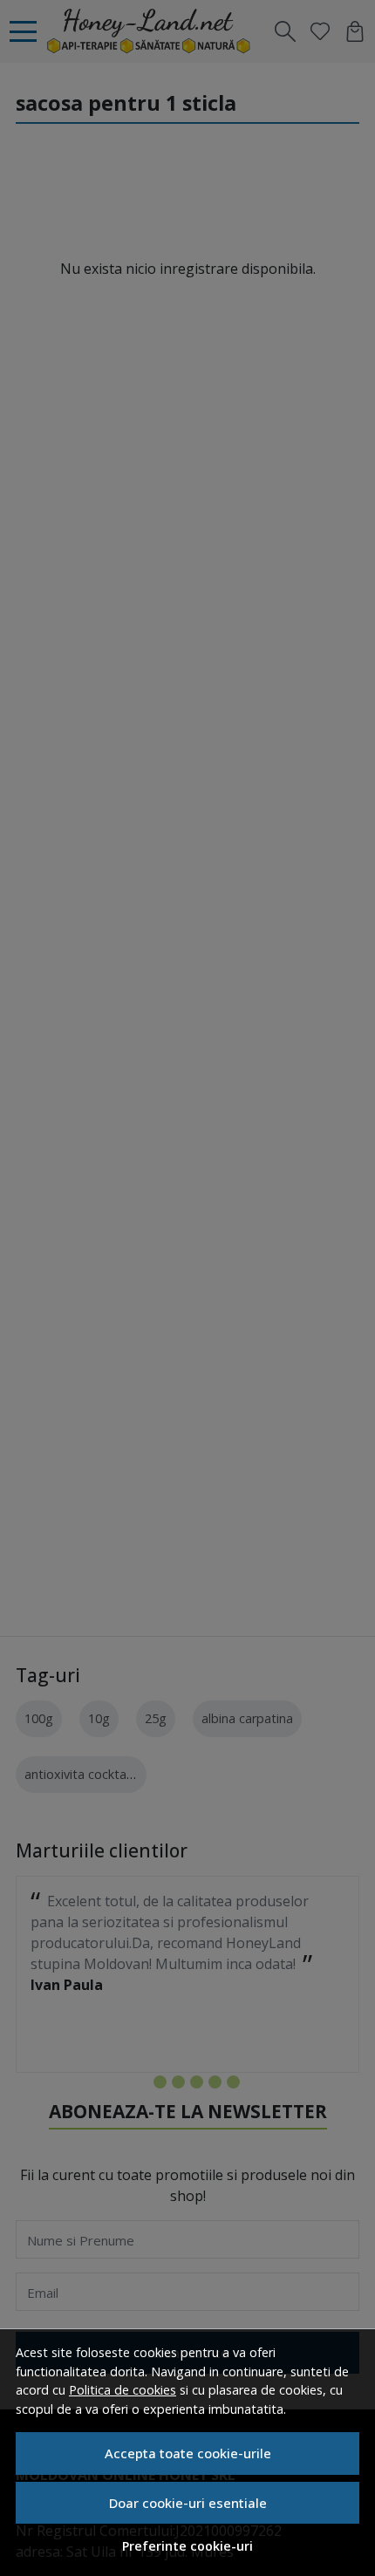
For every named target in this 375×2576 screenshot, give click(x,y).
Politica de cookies (123, 2390)
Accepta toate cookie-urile (188, 2453)
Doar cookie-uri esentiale (188, 2503)
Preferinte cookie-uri (187, 2546)
